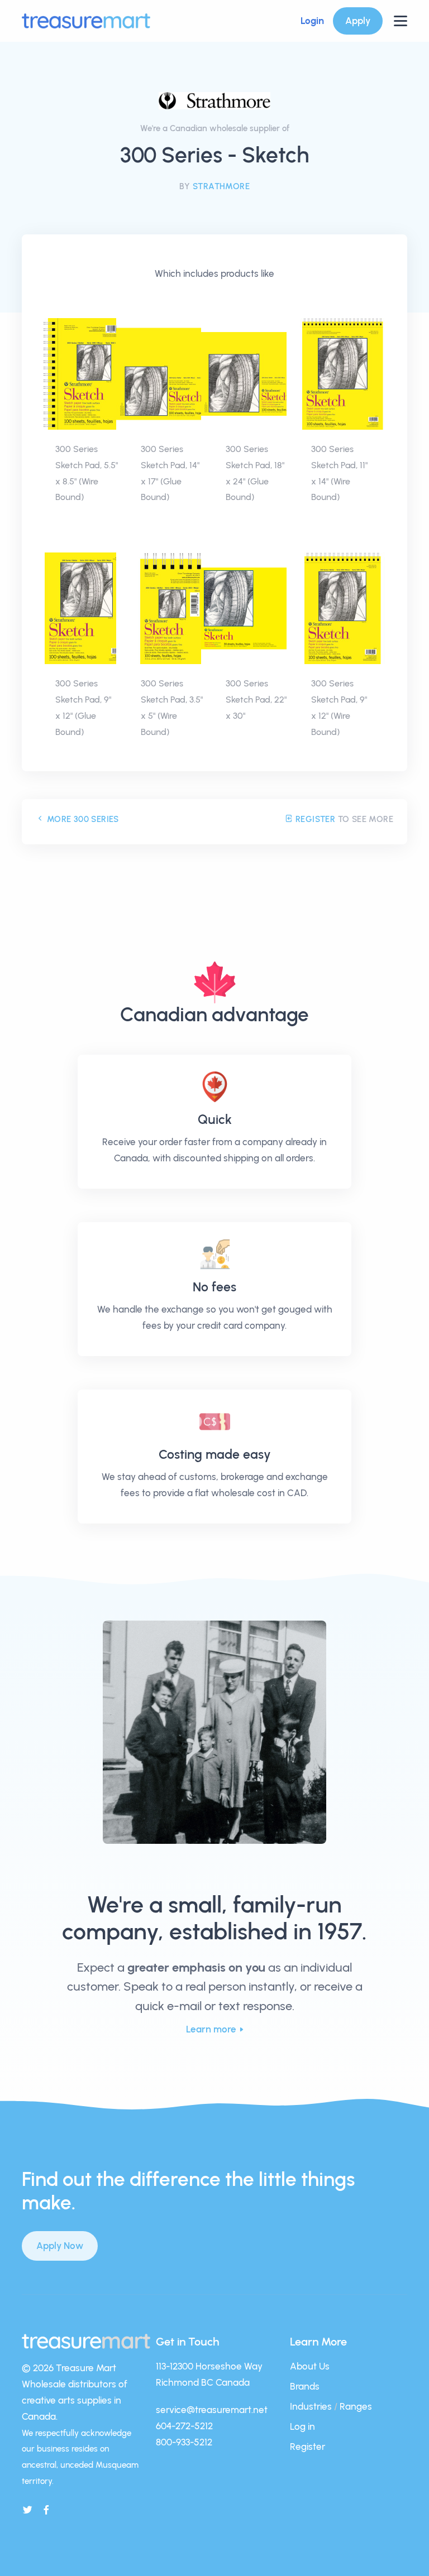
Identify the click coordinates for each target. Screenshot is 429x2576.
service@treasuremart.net (212, 2410)
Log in (302, 2426)
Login (312, 21)
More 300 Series (81, 819)
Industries (311, 2406)
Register (314, 819)
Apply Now (60, 2246)
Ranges (356, 2406)
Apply (358, 21)
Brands (305, 2386)
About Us (310, 2366)
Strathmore (221, 186)
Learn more (211, 2029)
